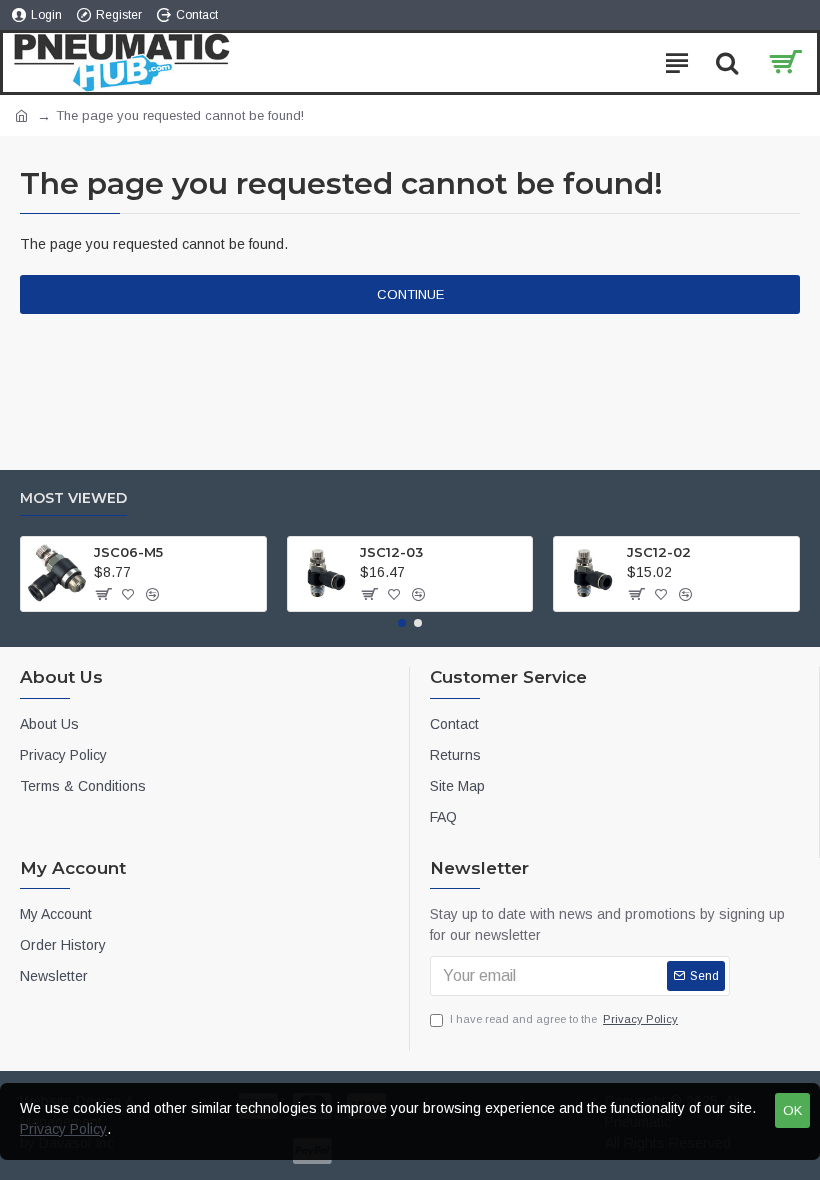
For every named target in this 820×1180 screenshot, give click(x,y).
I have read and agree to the (564, 1019)
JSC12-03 (391, 552)
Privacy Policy (63, 1129)
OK (792, 1110)
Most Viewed (73, 498)
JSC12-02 (659, 552)
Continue (410, 294)
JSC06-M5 (128, 552)
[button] (402, 623)
